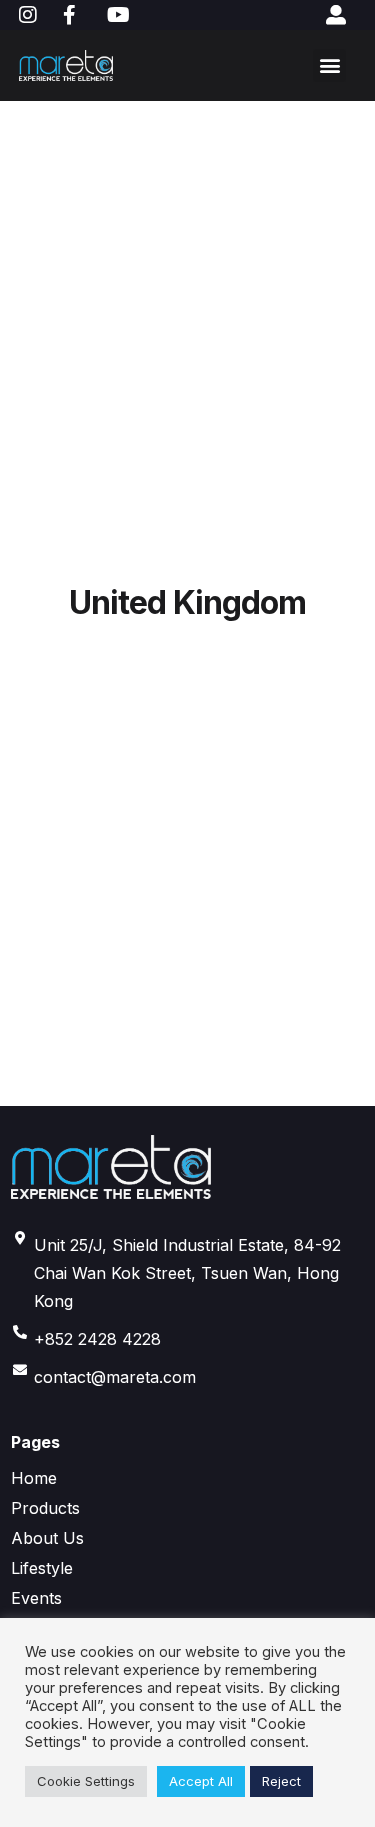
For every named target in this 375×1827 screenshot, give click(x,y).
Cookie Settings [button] (86, 1781)
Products (45, 1508)
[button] (329, 65)
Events (36, 1598)
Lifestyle (42, 1568)
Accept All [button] (201, 1781)
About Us (47, 1538)
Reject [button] (281, 1781)
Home (34, 1478)
